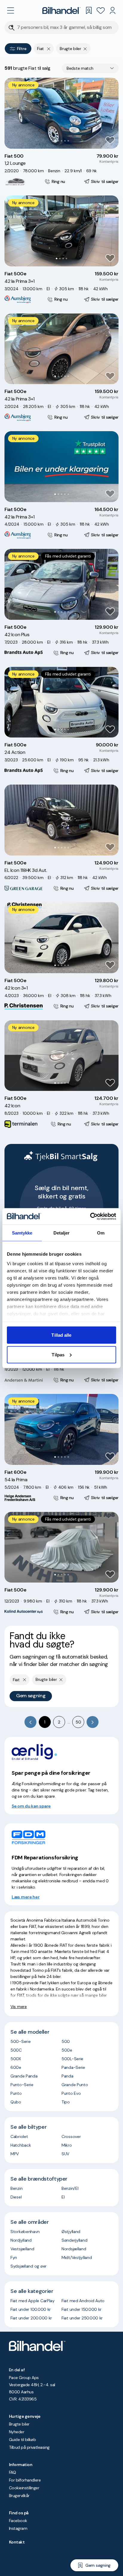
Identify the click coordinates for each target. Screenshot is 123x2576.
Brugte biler (19, 2424)
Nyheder (17, 2432)
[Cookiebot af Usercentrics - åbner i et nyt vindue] (90, 1216)
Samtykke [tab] (22, 1233)
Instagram (18, 2528)
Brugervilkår (19, 2496)
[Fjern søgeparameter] (85, 49)
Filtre (22, 49)
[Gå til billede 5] (68, 141)
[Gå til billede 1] (55, 141)
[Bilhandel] (61, 10)
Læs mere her (26, 1897)
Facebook (18, 2521)
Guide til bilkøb (22, 2440)
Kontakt (17, 2542)
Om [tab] (101, 1233)
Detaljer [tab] (62, 1233)
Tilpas (58, 1354)
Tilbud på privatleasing (29, 2447)
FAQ (12, 2472)
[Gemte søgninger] (89, 10)
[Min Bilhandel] (113, 10)
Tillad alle (61, 1335)
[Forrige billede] (12, 113)
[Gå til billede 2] (58, 141)
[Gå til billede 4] (65, 141)
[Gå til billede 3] (62, 141)
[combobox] (90, 68)
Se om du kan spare (31, 1806)
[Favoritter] (101, 10)
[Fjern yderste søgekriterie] (49, 49)
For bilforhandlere (25, 2480)
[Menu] (10, 10)
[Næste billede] (111, 113)
